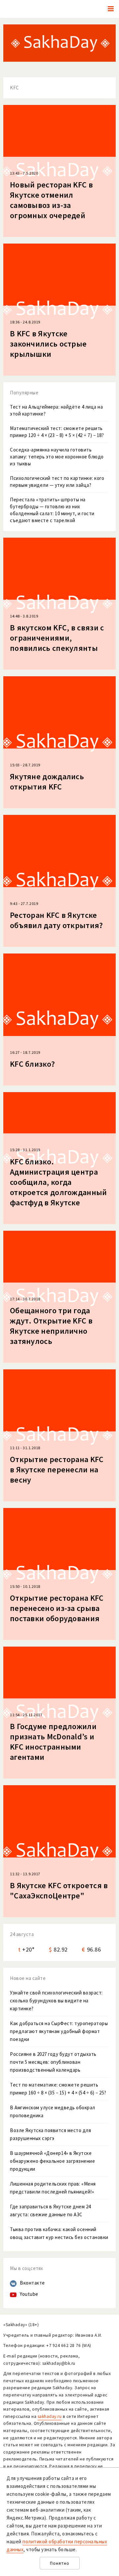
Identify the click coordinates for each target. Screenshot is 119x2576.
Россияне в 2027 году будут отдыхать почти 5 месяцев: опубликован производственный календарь (53, 2062)
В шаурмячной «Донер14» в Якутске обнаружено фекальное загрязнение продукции (52, 2161)
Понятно (60, 2563)
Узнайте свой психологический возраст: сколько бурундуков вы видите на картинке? (56, 2001)
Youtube (29, 2294)
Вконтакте (32, 2283)
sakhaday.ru (50, 2416)
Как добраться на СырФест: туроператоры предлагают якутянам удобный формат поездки (59, 2031)
